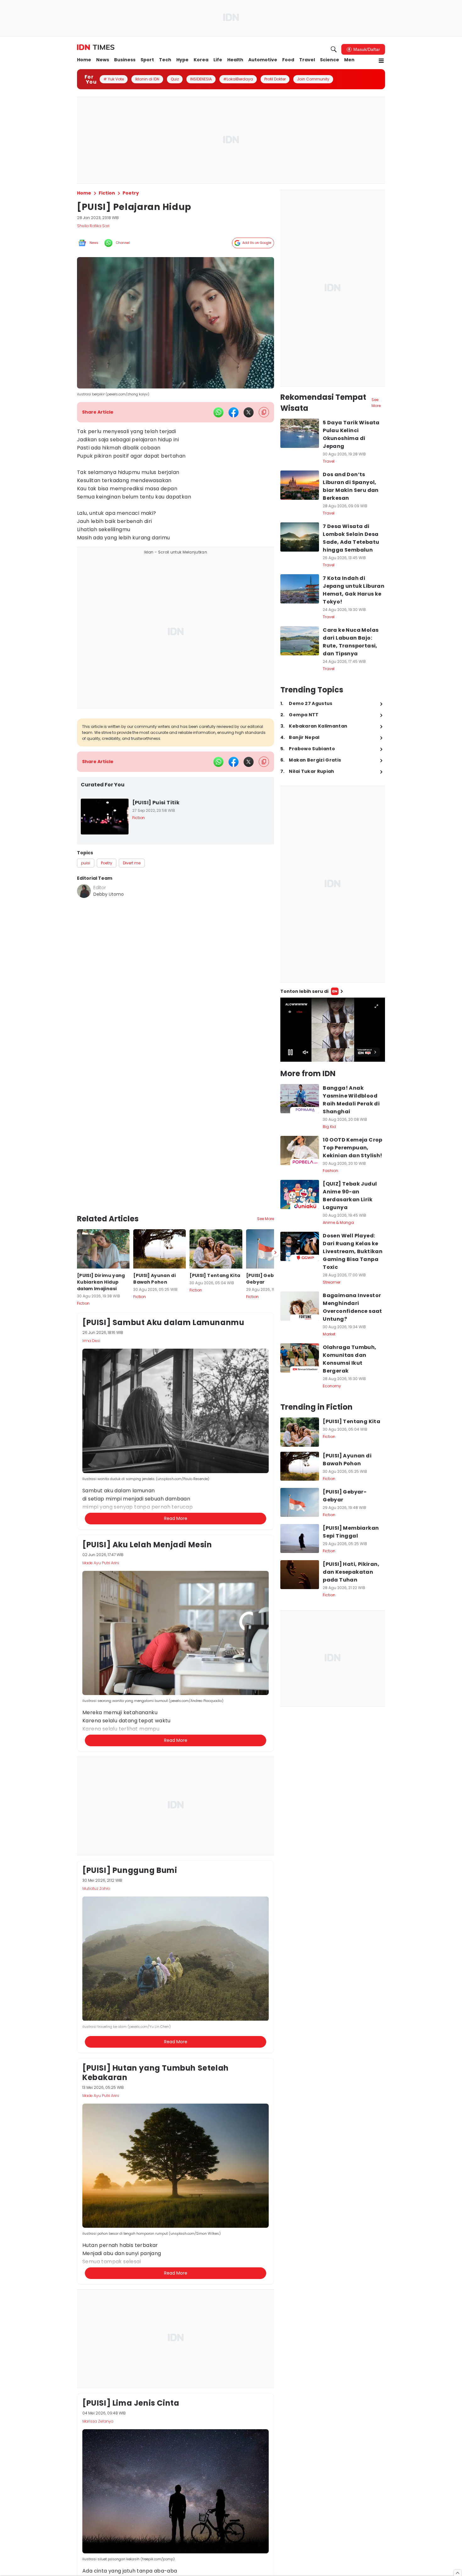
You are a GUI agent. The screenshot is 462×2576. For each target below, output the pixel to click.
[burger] (381, 61)
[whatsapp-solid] (218, 412)
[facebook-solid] (234, 412)
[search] (334, 49)
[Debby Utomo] (84, 891)
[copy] (264, 412)
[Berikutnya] (275, 1197)
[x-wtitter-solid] (249, 412)
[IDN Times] (96, 47)
